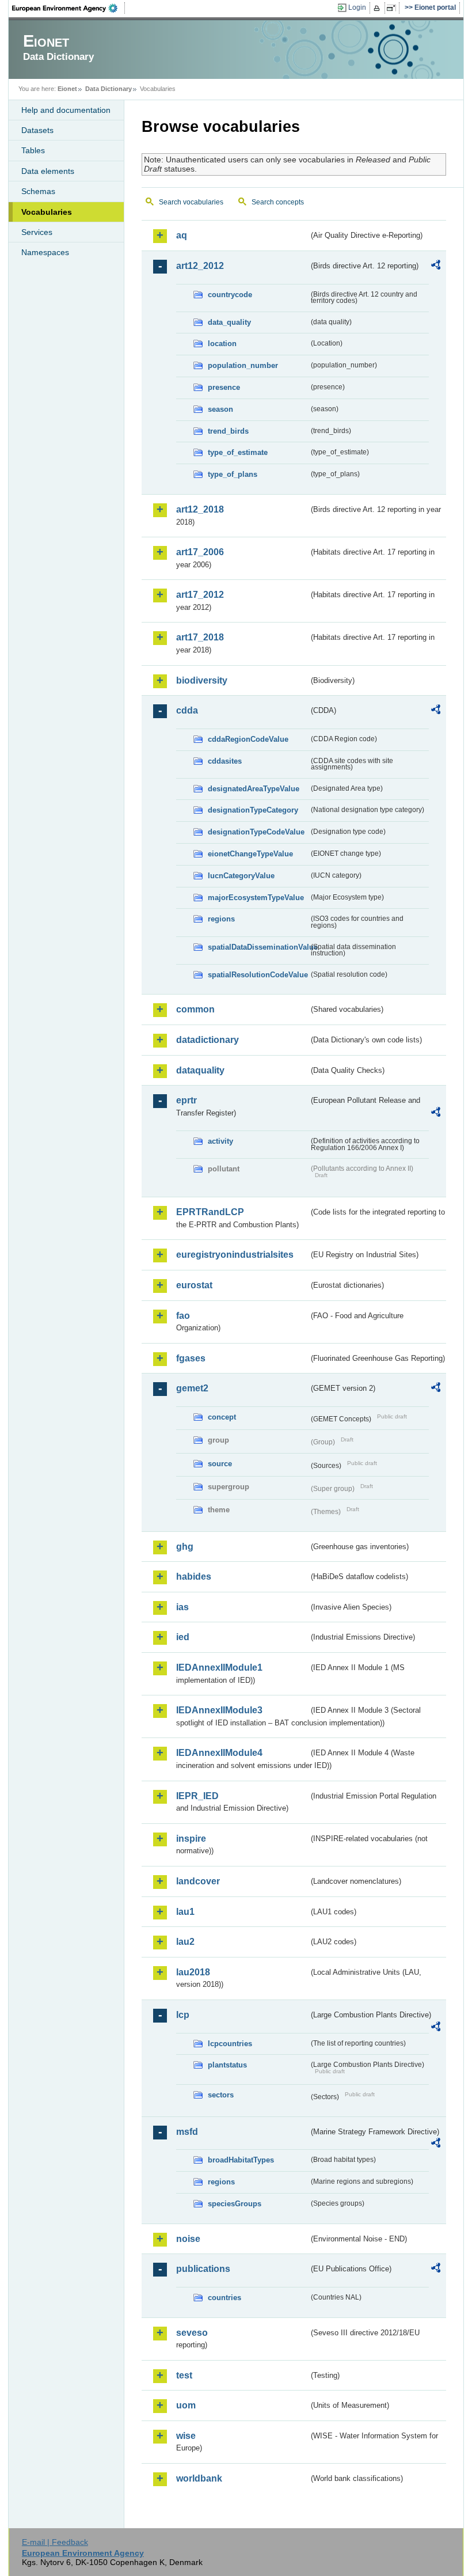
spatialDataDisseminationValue (258, 947)
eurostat (194, 1285)
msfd (187, 2132)
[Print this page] (378, 8)
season (220, 409)
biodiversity (202, 680)
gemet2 (192, 1388)
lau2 (185, 1942)
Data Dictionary (109, 89)
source (220, 1464)
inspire (191, 1839)
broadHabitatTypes (241, 2160)
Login (357, 7)
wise (186, 2436)
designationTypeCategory (253, 810)
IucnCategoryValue (241, 876)
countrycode (230, 295)
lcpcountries (230, 2044)
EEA (68, 8)
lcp (183, 2015)
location (222, 344)
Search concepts (278, 202)
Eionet (67, 89)
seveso (192, 2333)
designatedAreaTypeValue (254, 789)
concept (222, 1417)
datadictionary (208, 1040)
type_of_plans (233, 474)
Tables (33, 150)
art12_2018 (200, 509)
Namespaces (45, 252)
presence (224, 387)
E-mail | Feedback (55, 2542)
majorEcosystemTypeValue (256, 898)
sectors (221, 2095)
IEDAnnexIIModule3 (219, 1710)
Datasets (37, 130)
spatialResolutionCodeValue (258, 975)
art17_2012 (200, 595)
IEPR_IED (197, 1796)
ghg (185, 1547)
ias (182, 1607)
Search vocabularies (191, 202)
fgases (191, 1358)
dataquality (200, 1070)
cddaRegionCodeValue (248, 739)
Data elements (48, 171)
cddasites (225, 761)
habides (194, 1577)
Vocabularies (47, 212)
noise (188, 2239)
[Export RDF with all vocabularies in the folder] (436, 267)
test (184, 2375)
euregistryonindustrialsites (235, 1255)
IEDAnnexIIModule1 (219, 1668)
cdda (187, 710)
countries (224, 2298)
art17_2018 (200, 637)
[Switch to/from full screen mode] (393, 8)
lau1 (185, 1912)
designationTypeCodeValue (256, 832)
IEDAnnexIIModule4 (219, 1753)
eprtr (186, 1100)
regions (221, 919)
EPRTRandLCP (210, 1212)
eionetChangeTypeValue (250, 854)
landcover (198, 1881)
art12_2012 (200, 266)
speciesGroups (235, 2204)
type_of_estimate (238, 452)
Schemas (38, 191)
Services (37, 232)
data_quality (229, 322)
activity (220, 1141)
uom (186, 2405)
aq (182, 235)
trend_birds (228, 431)
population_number (243, 365)
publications (203, 2269)
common (195, 1009)
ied (183, 1637)
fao (183, 1316)
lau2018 (193, 1972)
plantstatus (227, 2065)
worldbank (199, 2478)
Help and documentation (66, 110)
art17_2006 (200, 552)
